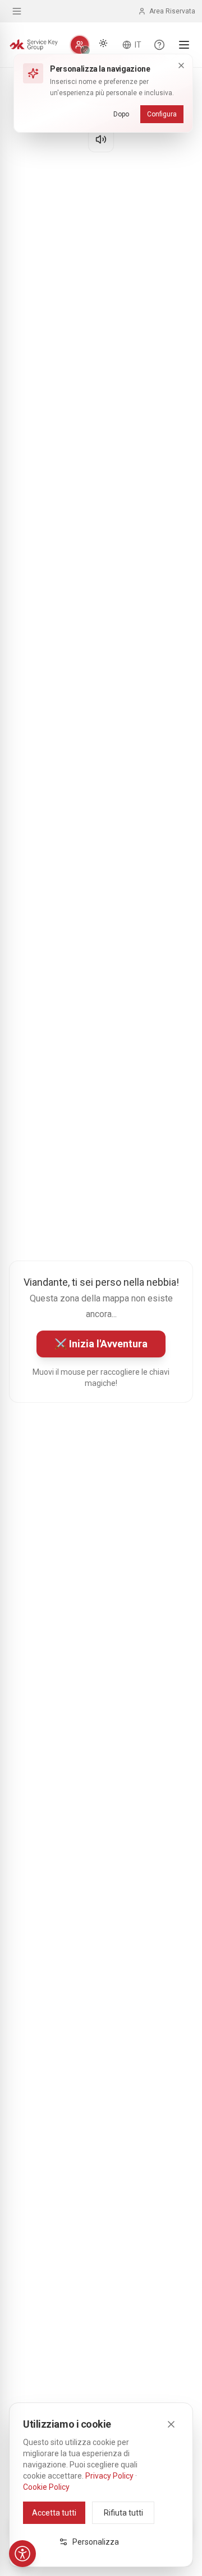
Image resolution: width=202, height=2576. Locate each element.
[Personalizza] (80, 45)
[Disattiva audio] (101, 139)
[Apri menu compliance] (17, 11)
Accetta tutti (54, 2513)
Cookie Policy (46, 2487)
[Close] (171, 2424)
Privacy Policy (109, 2476)
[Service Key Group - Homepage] (34, 45)
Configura (162, 114)
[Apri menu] (184, 45)
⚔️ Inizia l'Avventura (101, 1344)
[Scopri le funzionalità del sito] (159, 45)
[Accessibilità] (22, 2554)
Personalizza (96, 2542)
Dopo (121, 114)
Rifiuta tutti (123, 2513)
